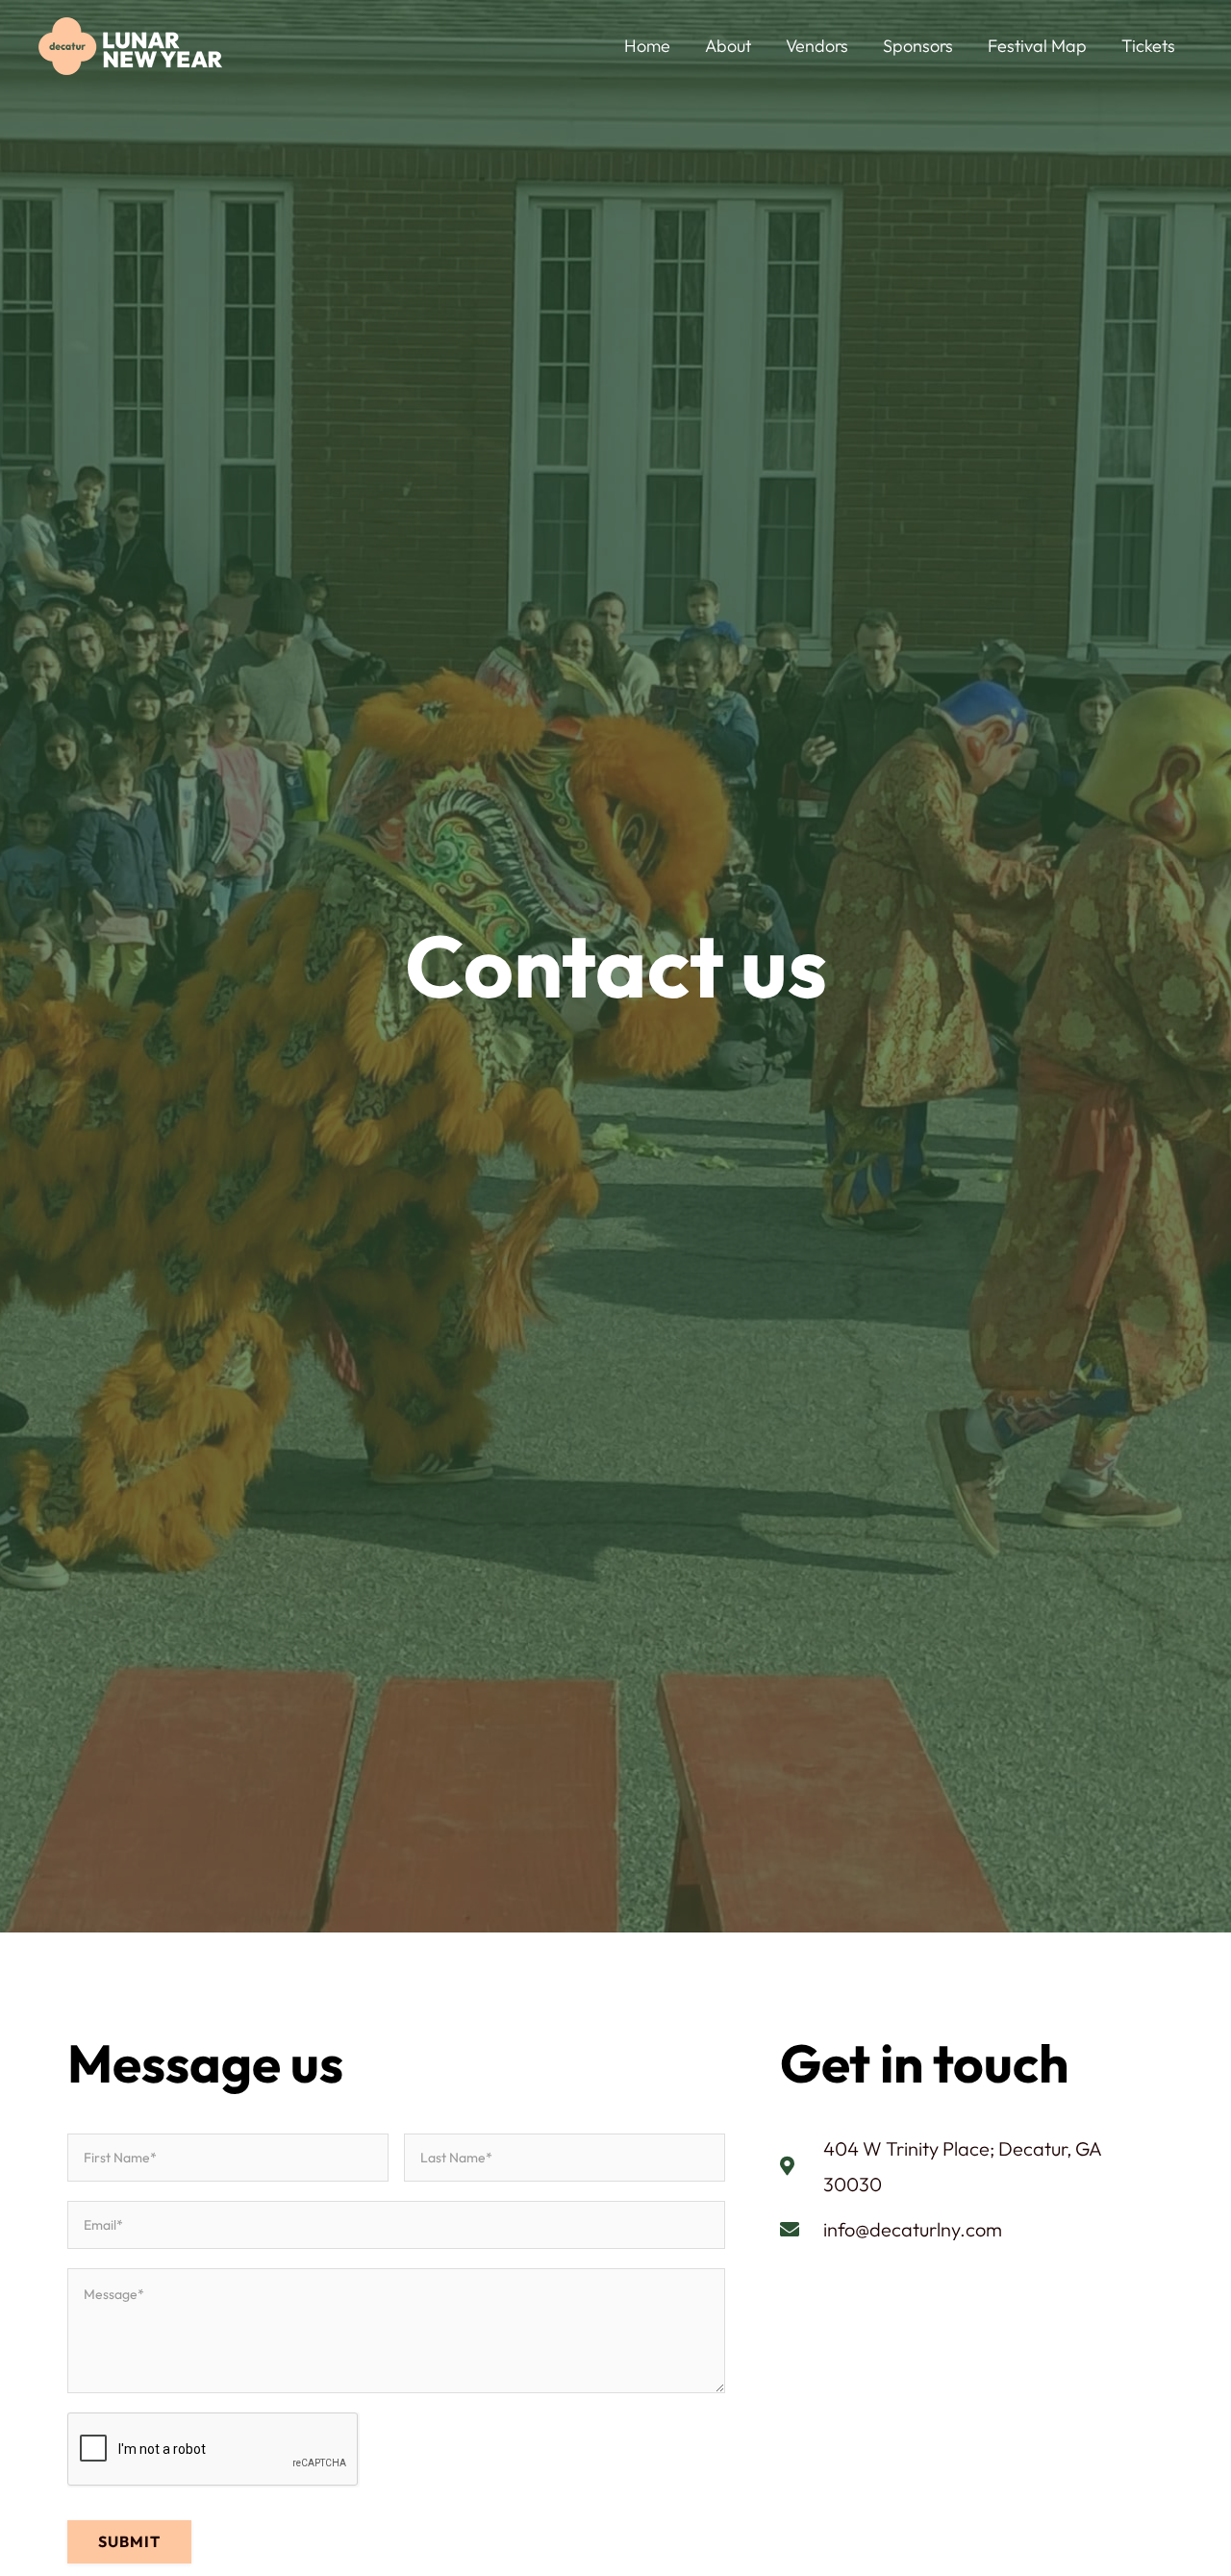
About (728, 46)
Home (647, 46)
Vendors (817, 46)
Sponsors (918, 46)
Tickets (1148, 46)
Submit (129, 2541)
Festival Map (1037, 46)
